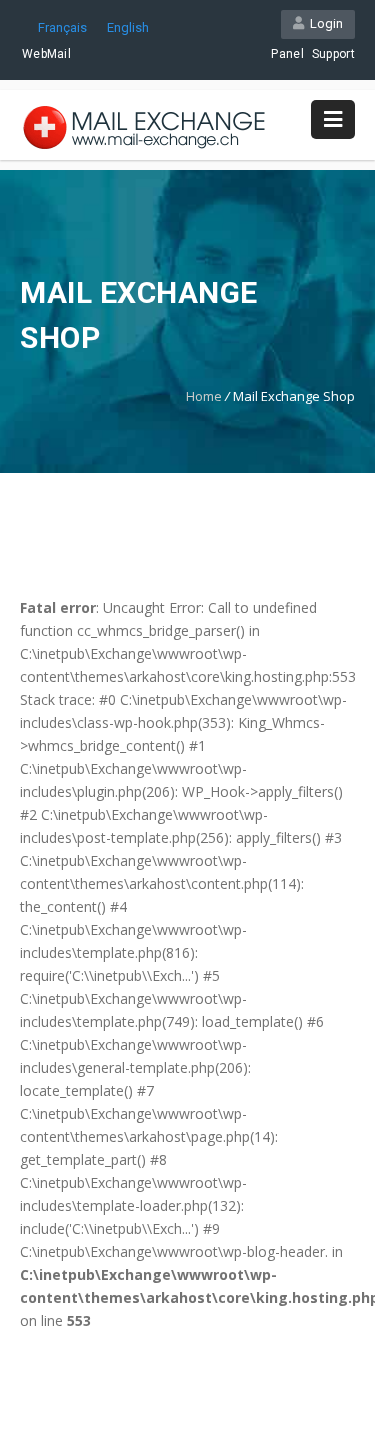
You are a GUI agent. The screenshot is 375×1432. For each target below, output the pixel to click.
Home (204, 396)
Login (323, 23)
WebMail (46, 54)
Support (333, 54)
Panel (287, 54)
